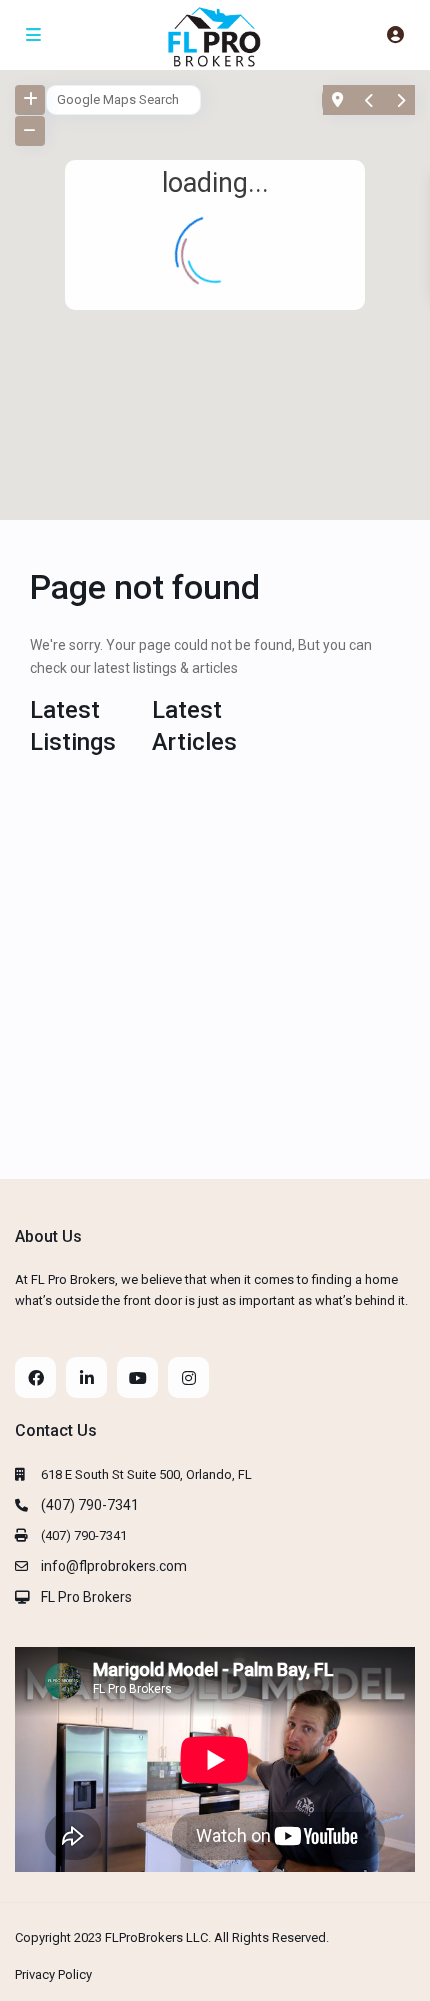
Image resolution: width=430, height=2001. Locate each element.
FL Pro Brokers (86, 1597)
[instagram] (188, 1377)
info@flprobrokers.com (114, 1566)
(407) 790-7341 (90, 1505)
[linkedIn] (86, 1377)
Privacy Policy (53, 1974)
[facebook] (35, 1377)
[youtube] (137, 1377)
